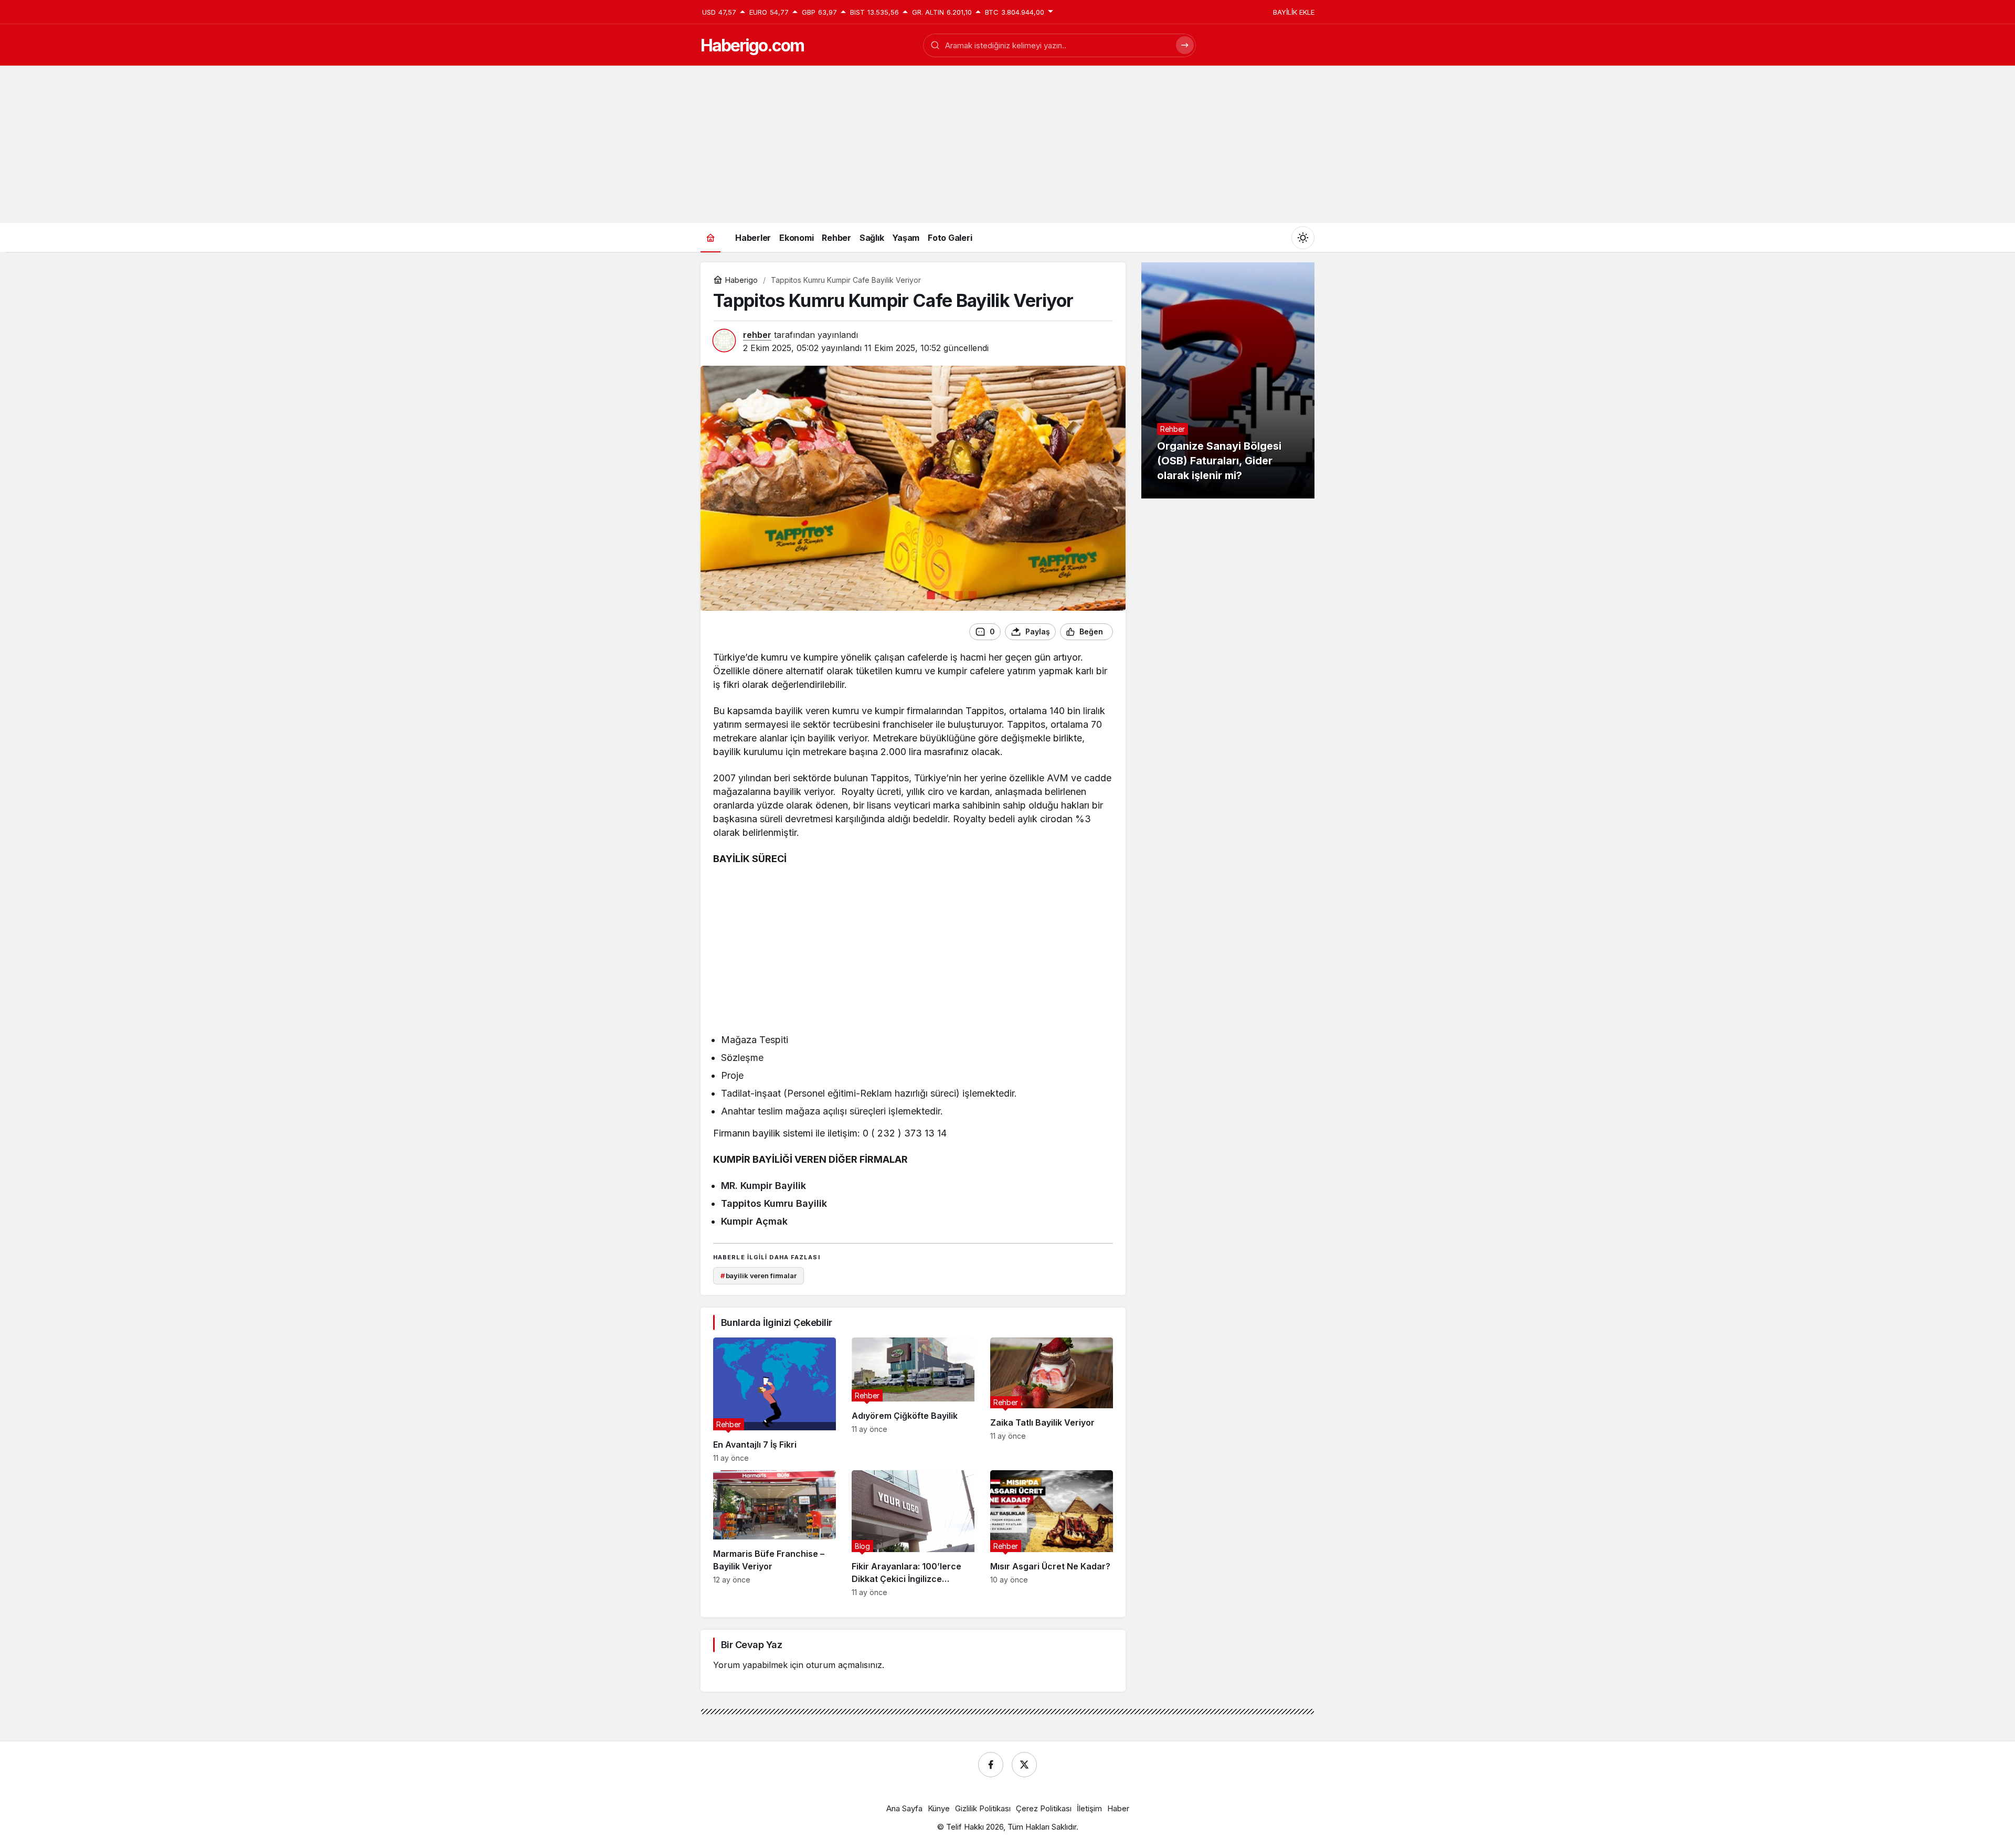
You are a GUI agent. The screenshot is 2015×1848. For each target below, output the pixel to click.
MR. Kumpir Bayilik (763, 1186)
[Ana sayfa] (710, 237)
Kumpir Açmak (754, 1221)
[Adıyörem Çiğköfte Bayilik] (913, 1400)
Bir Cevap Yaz (751, 1645)
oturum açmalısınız (844, 1665)
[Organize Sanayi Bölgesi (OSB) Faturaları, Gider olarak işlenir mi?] (1228, 380)
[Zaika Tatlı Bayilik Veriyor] (1052, 1400)
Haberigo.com (752, 45)
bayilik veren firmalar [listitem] (759, 1276)
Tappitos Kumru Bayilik (774, 1203)
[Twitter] (1024, 1765)
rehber (757, 335)
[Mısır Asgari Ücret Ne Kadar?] (1052, 1533)
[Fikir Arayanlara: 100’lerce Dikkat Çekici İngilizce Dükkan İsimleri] (913, 1533)
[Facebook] (991, 1765)
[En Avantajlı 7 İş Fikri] (775, 1400)
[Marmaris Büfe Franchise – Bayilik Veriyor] (775, 1533)
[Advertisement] (1008, 144)
